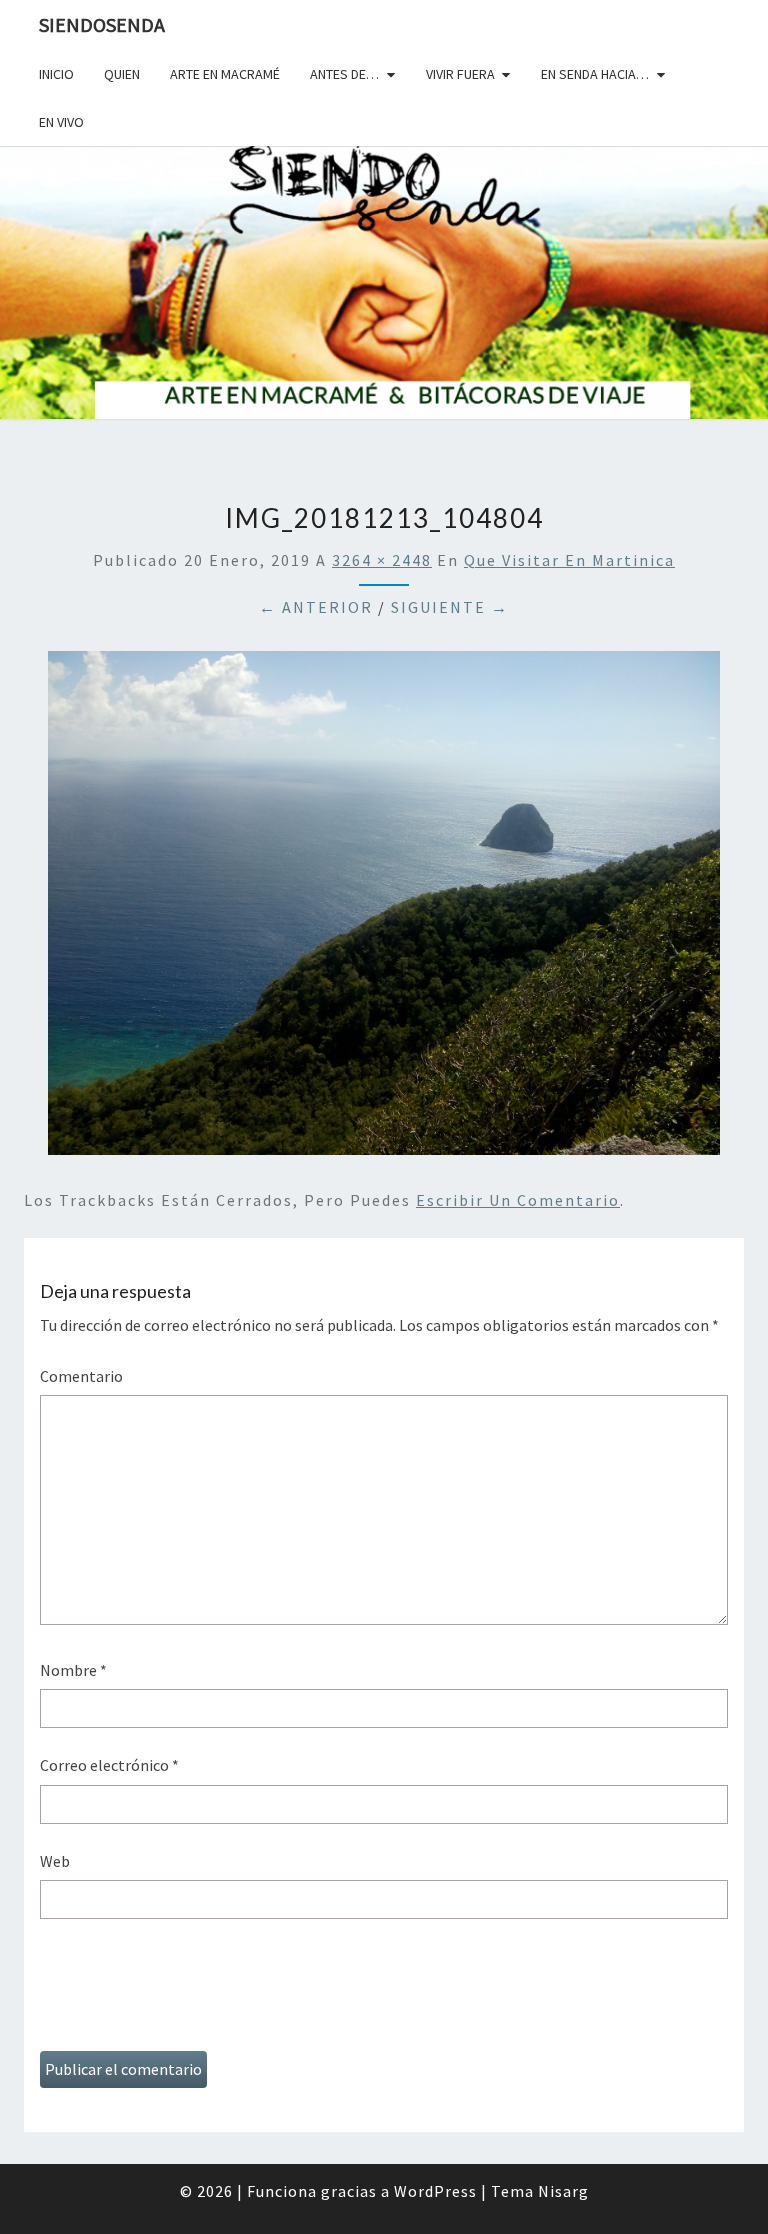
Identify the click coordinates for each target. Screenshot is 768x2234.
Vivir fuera (460, 74)
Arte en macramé (225, 74)
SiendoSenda (102, 24)
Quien (122, 74)
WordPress (435, 2191)
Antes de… (344, 74)
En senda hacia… (595, 74)
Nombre (73, 1670)
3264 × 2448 (382, 560)
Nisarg (563, 2191)
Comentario (81, 1376)
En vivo (61, 122)
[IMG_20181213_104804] (384, 909)
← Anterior (316, 607)
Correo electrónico (109, 1765)
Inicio (56, 74)
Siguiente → (450, 607)
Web (55, 1861)
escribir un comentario (518, 1200)
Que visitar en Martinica (569, 560)
